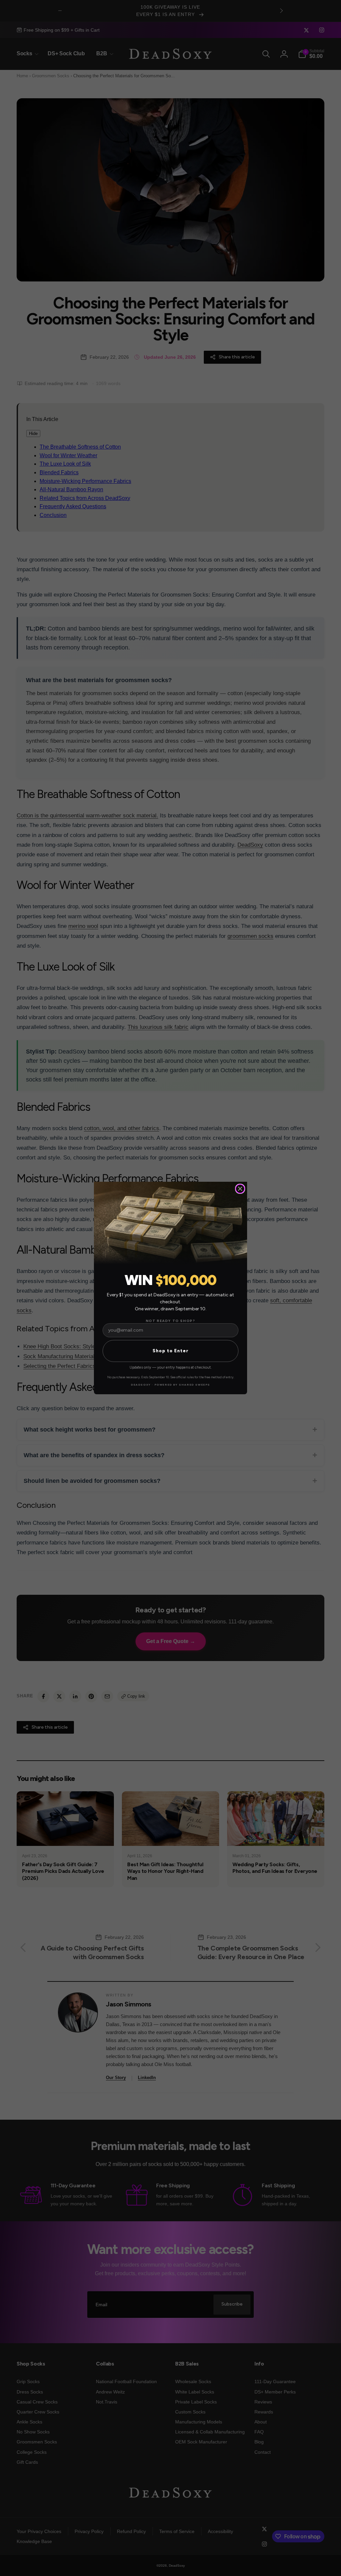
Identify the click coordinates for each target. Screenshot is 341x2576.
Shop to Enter (170, 1351)
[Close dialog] (240, 1189)
